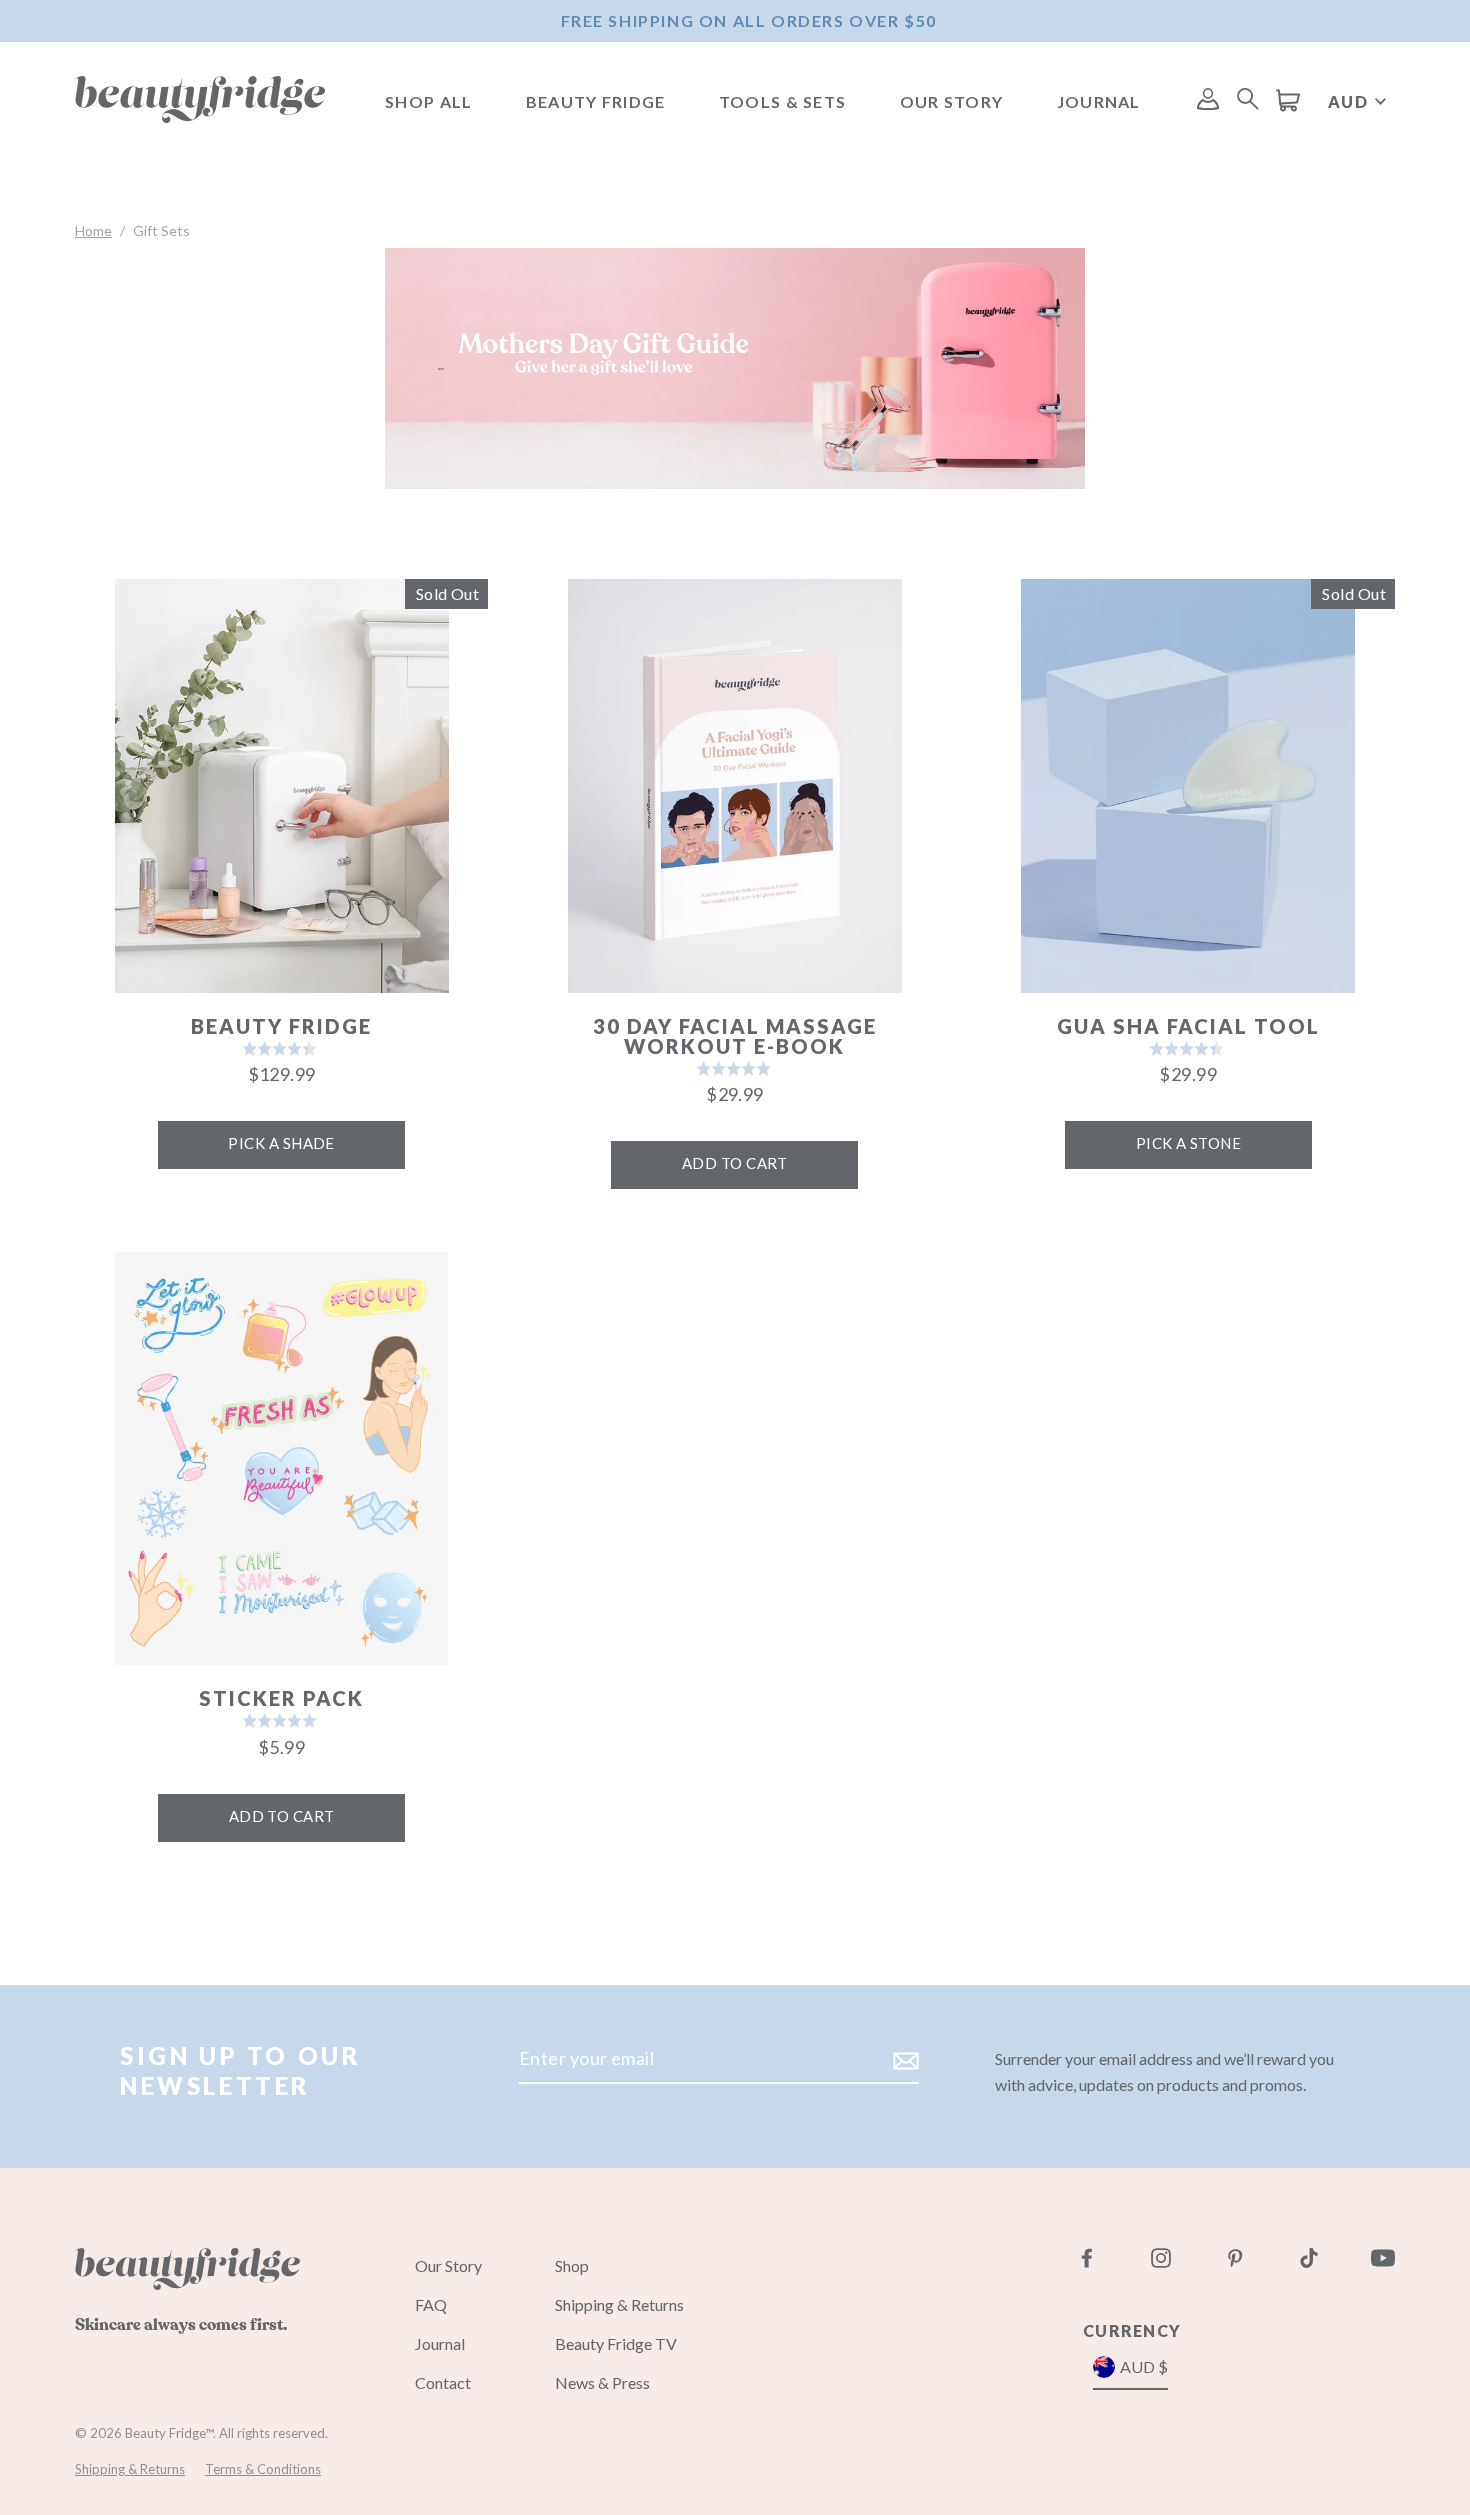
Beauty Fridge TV (616, 2343)
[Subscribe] (903, 2059)
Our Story (952, 101)
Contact (443, 2382)
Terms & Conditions (263, 2469)
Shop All (428, 101)
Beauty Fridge (596, 101)
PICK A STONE (1188, 1143)
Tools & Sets (782, 101)
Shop (572, 2265)
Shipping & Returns (619, 2304)
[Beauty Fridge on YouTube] (1370, 2258)
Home (93, 230)
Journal (1099, 101)
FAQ (431, 2304)
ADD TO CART (735, 1163)
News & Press (602, 2382)
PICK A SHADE (281, 1143)
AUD (1348, 101)
